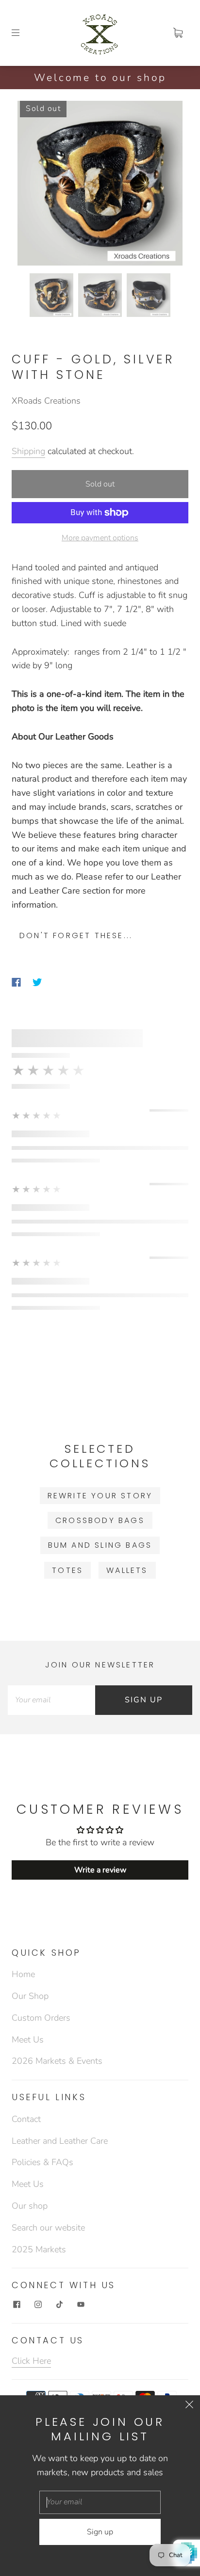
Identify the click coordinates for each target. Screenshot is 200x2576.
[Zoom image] (100, 185)
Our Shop (30, 1996)
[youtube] (81, 2305)
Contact (26, 2119)
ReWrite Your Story (100, 1496)
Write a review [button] (100, 1870)
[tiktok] (59, 2305)
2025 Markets (39, 2249)
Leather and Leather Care (60, 2141)
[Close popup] (189, 2406)
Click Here (31, 2361)
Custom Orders (41, 2018)
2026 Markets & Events (57, 2061)
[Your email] (51, 1700)
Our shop (30, 2206)
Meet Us (28, 2040)
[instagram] (38, 2305)
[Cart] (178, 33)
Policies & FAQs (42, 2162)
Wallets (127, 1570)
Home (23, 1974)
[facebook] (17, 2305)
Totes (67, 1570)
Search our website (48, 2228)
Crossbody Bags (100, 1520)
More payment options (100, 538)
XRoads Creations (46, 401)
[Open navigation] (22, 33)
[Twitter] (37, 982)
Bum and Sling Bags (100, 1545)
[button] (34, 185)
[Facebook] (16, 982)
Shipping (28, 451)
